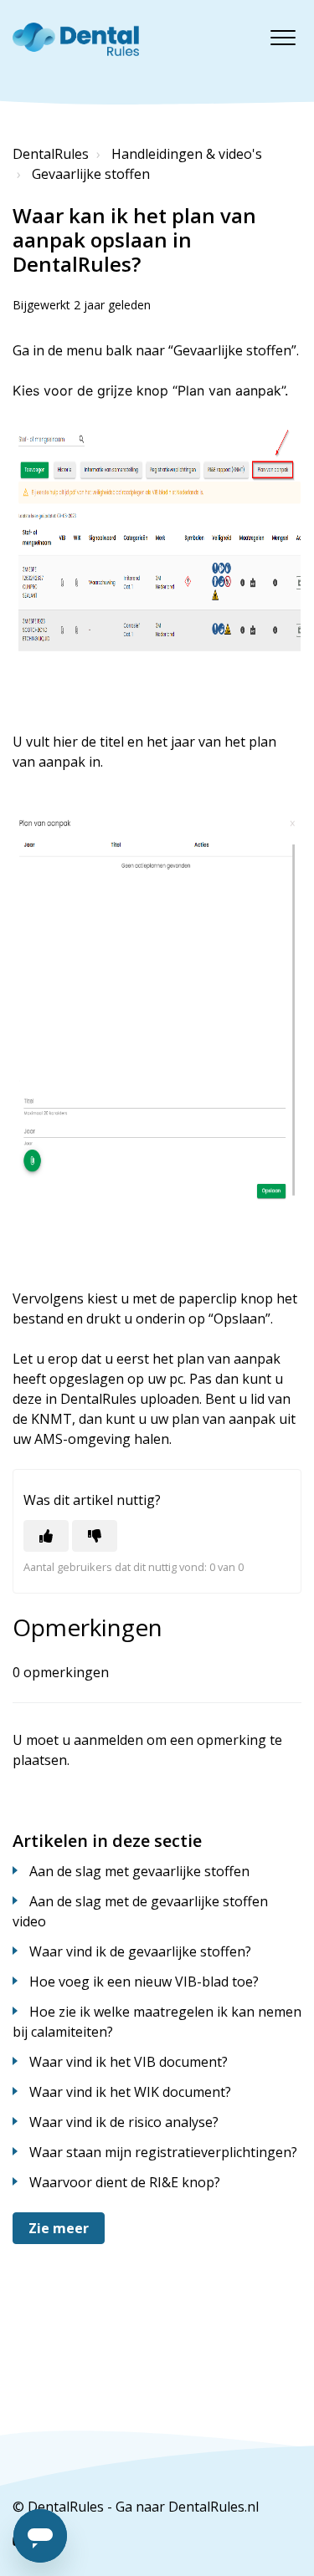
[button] (283, 37)
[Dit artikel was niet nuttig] (95, 1536)
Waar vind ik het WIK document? (130, 2092)
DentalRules (51, 154)
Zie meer (59, 2228)
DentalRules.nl (214, 2507)
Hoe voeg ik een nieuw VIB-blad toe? (144, 1982)
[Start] (76, 39)
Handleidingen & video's (187, 154)
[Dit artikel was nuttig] (46, 1536)
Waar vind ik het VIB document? (129, 2062)
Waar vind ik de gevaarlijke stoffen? (140, 1951)
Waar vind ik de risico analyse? (124, 2122)
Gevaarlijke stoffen (91, 174)
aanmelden (108, 1740)
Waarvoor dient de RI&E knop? (125, 2182)
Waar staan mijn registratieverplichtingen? (163, 2152)
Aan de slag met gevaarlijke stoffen (139, 1871)
